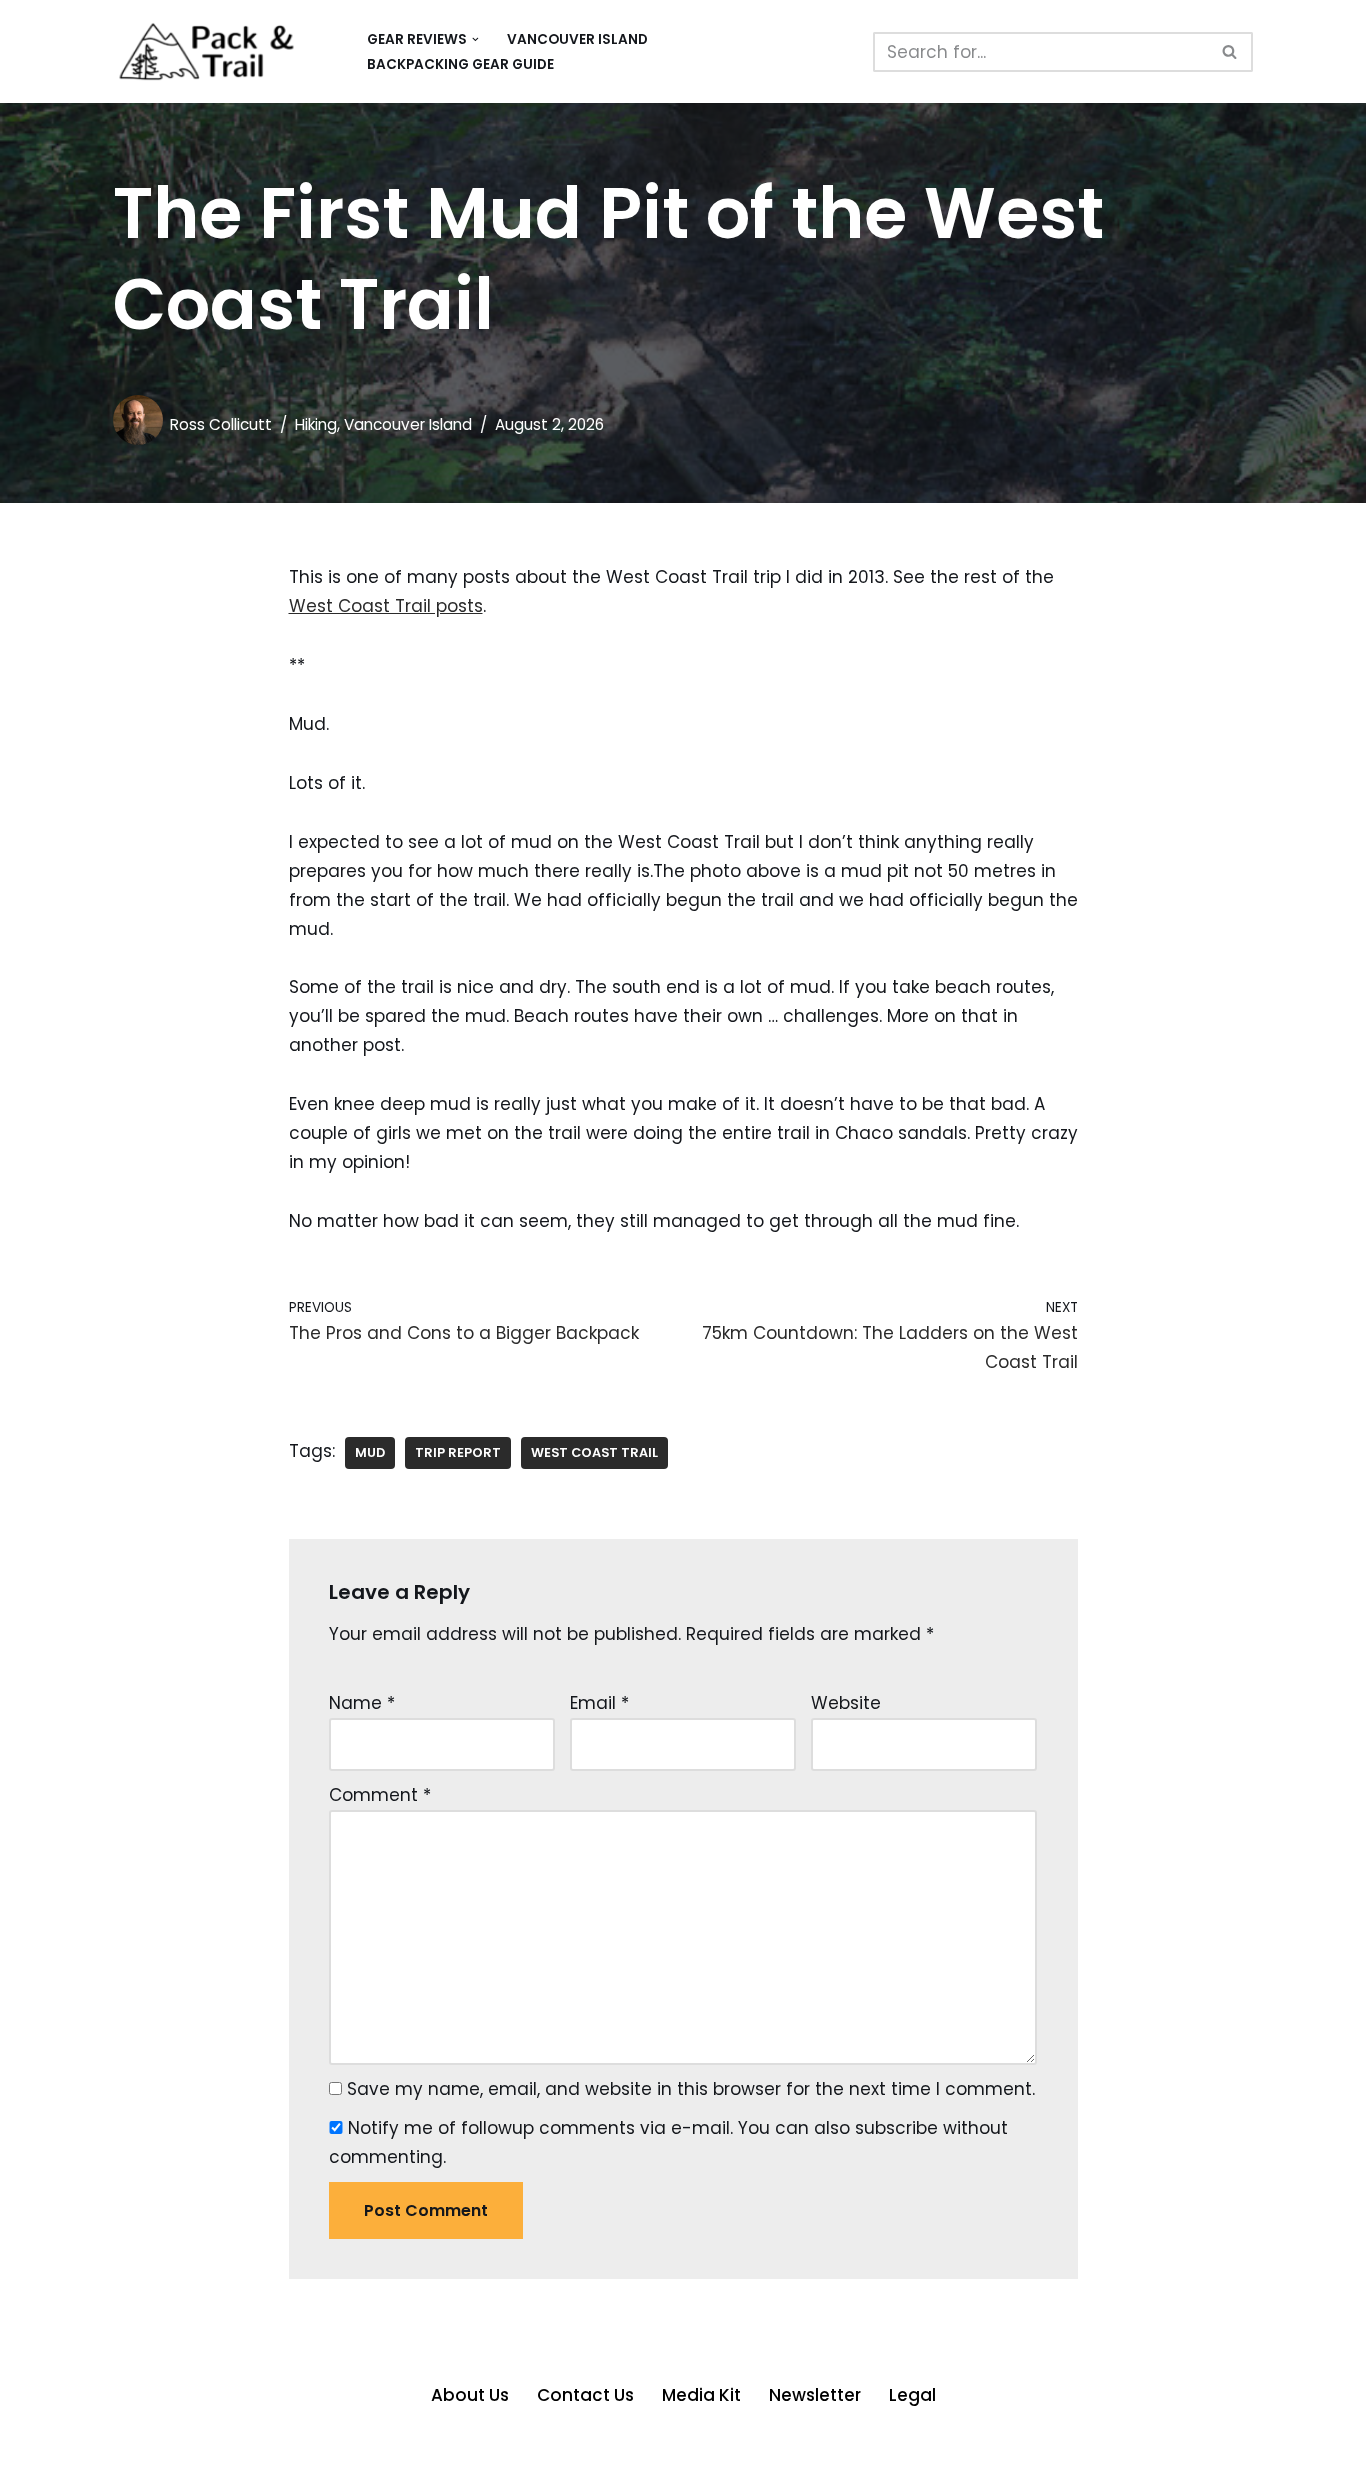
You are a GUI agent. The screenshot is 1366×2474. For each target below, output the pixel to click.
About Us (470, 2395)
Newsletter (815, 2395)
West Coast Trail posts (386, 606)
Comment (380, 1795)
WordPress (323, 2447)
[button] (475, 39)
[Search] (1230, 52)
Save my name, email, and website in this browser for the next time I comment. (691, 2089)
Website (846, 1703)
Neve (135, 2447)
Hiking (316, 424)
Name (362, 1703)
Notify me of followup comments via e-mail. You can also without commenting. (668, 2142)
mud (370, 1452)
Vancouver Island (577, 39)
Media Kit (701, 2395)
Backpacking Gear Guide (460, 64)
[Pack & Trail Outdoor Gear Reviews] (223, 51)
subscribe (896, 2128)
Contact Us (585, 2395)
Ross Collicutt (221, 424)
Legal (912, 2395)
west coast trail (594, 1452)
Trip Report (458, 1452)
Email (599, 1703)
